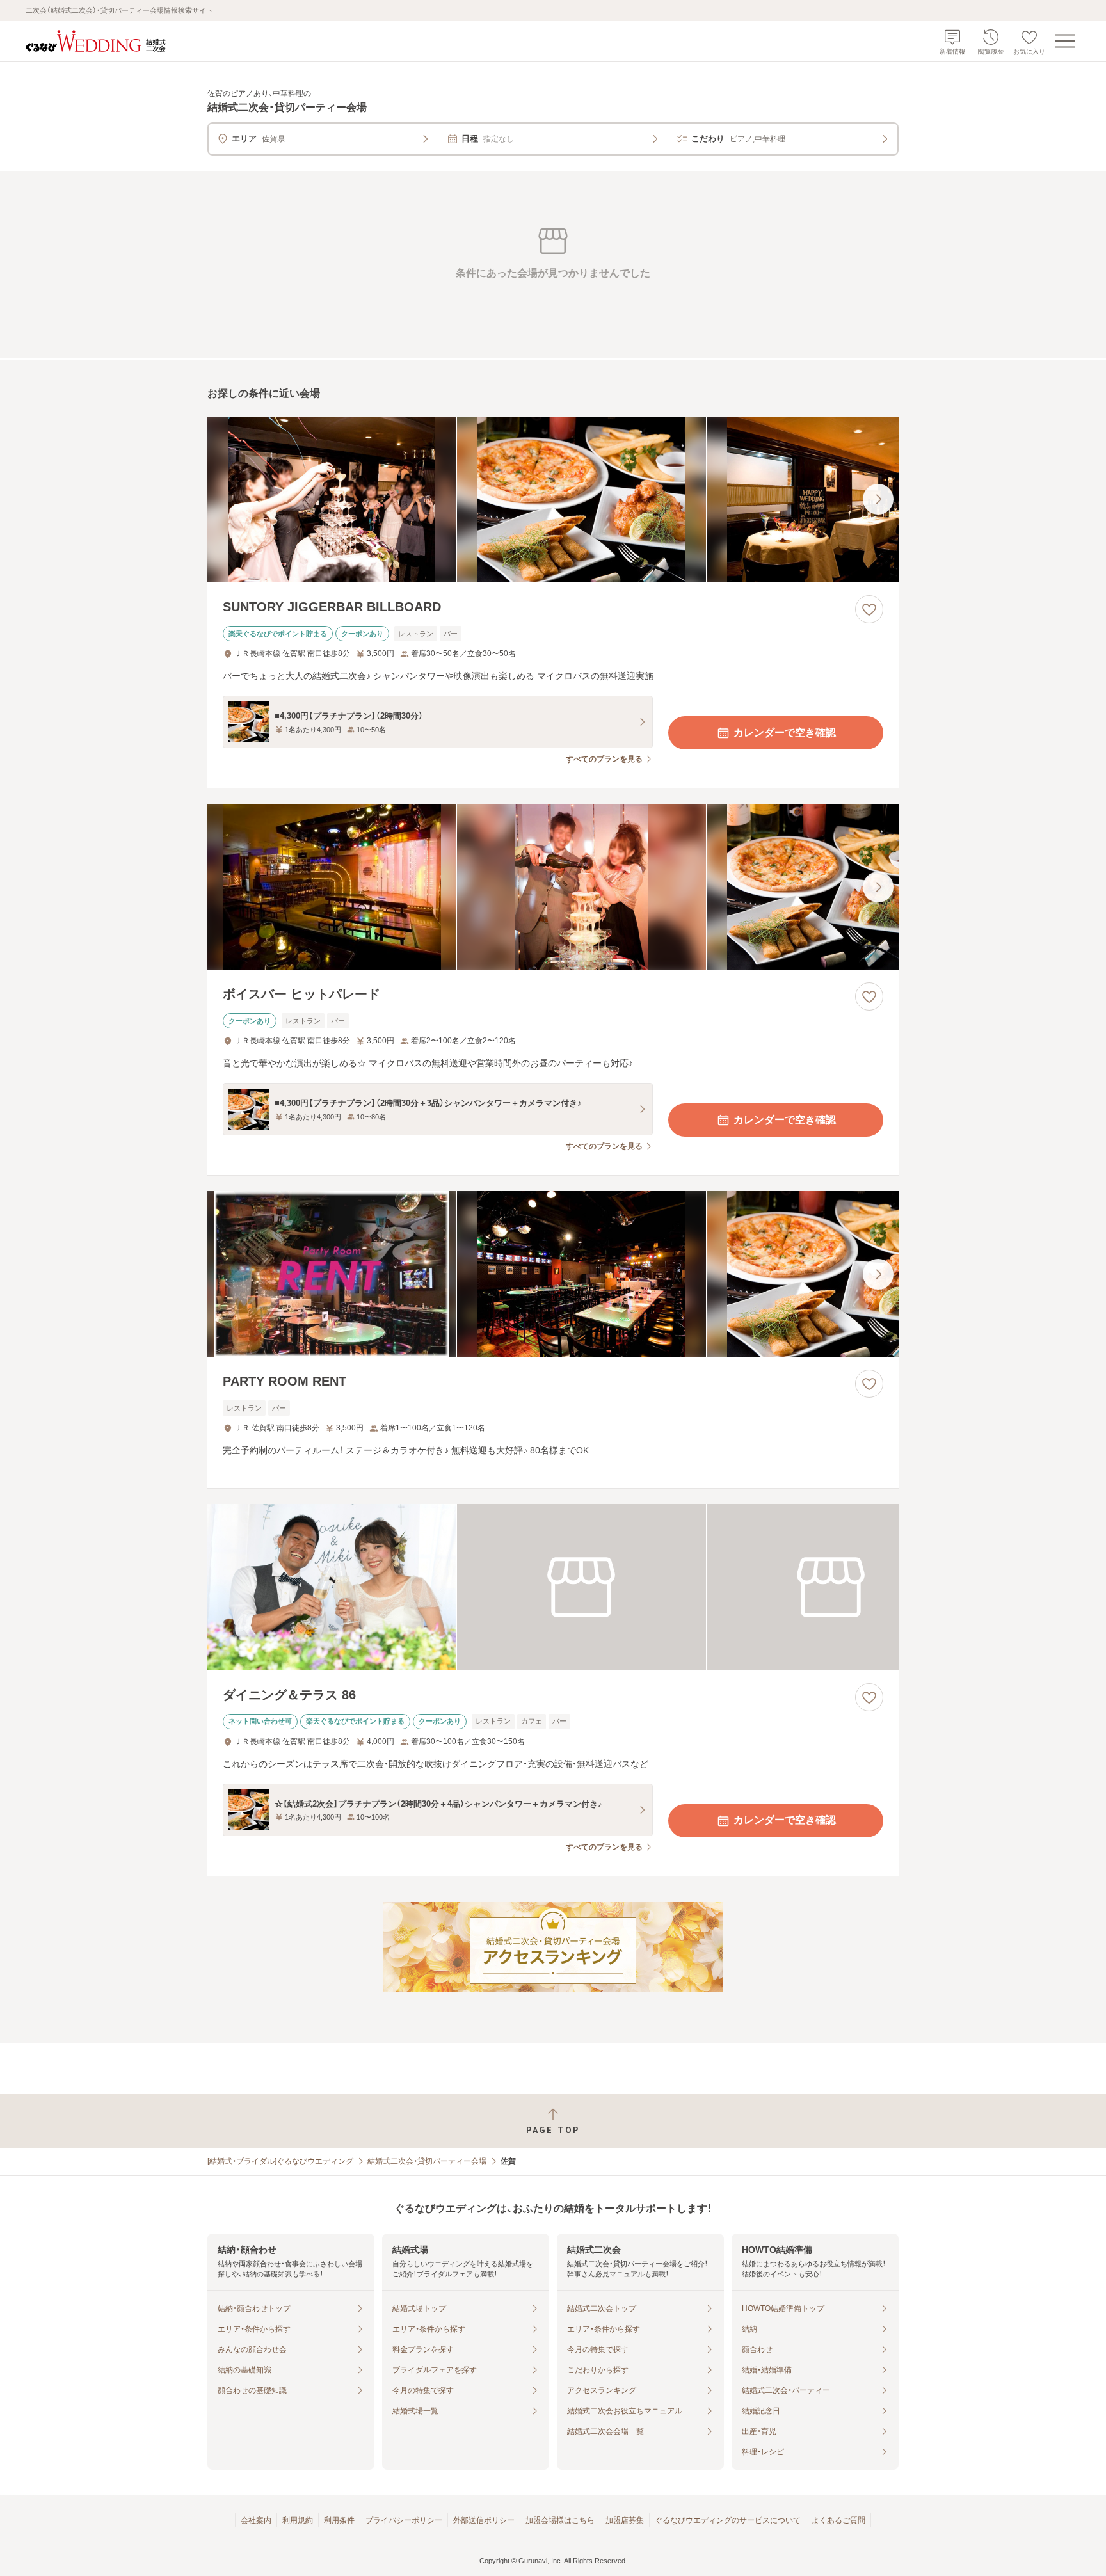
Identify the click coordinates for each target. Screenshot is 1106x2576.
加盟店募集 (625, 2520)
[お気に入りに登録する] (869, 609)
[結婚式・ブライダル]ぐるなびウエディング (280, 2161)
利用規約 (298, 2520)
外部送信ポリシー (484, 2520)
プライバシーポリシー (404, 2520)
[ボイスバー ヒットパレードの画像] (553, 887)
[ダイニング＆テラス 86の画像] (553, 1587)
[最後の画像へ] (878, 499)
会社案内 (256, 2520)
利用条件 (339, 2520)
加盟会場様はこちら (560, 2520)
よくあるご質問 (838, 2520)
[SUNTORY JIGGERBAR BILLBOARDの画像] (553, 500)
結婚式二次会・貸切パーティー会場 (427, 2161)
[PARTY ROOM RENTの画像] (553, 1274)
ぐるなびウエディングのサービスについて (728, 2520)
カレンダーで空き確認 (785, 732)
